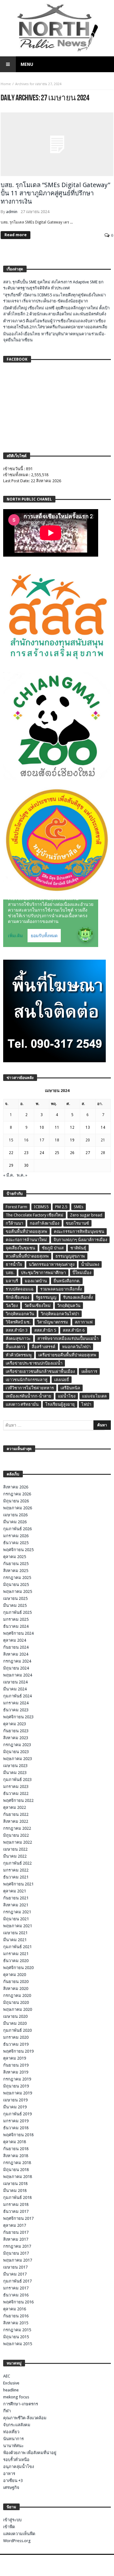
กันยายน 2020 (16, 1982)
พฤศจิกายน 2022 (18, 1800)
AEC (7, 2376)
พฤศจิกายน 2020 (18, 1968)
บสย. (10, 1273)
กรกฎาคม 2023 (17, 1745)
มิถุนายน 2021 (16, 1919)
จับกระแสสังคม (17, 2425)
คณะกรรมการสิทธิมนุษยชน (79, 1231)
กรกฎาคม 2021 (17, 1912)
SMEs (79, 1207)
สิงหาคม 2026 (16, 1487)
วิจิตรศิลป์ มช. (18, 1322)
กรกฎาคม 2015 (17, 2330)
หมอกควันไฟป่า (76, 1347)
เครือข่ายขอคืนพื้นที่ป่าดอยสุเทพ (67, 1355)
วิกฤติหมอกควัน (20, 1314)
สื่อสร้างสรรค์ (44, 1347)
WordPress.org (17, 2541)
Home (6, 84)
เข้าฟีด (9, 2527)
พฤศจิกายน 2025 (18, 1550)
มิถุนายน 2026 (16, 1501)
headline (11, 2390)
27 (88, 1153)
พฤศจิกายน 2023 (18, 1717)
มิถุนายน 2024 (16, 1668)
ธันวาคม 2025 (16, 1543)
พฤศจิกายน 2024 (18, 1633)
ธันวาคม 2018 (16, 2128)
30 (26, 1165)
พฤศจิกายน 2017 (18, 2218)
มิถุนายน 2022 (16, 1835)
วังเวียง (12, 1306)
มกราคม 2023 (16, 1787)
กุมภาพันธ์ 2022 (17, 1863)
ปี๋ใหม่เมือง (82, 1273)
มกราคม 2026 (16, 1536)
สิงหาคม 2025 (16, 1571)
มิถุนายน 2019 (16, 2086)
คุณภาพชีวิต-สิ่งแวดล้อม (25, 2418)
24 (42, 1153)
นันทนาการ (13, 2439)
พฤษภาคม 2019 (18, 2093)
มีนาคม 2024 (15, 1689)
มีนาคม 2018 (15, 2191)
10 (42, 1127)
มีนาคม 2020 (15, 2023)
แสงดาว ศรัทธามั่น (22, 1404)
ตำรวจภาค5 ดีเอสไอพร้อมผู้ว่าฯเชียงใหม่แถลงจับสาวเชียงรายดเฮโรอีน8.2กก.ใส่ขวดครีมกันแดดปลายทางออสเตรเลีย (55, 324)
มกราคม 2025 (16, 1619)
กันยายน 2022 (16, 1814)
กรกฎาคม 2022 (17, 1828)
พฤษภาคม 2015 (18, 2344)
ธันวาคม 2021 (16, 1877)
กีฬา (7, 2411)
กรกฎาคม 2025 (17, 1578)
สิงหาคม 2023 (16, 1738)
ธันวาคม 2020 (16, 1961)
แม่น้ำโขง (67, 1396)
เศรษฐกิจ (11, 2488)
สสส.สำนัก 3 (17, 1330)
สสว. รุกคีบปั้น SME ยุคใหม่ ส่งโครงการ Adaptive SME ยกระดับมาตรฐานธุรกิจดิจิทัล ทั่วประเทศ (53, 285)
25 (57, 1153)
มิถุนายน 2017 (16, 2253)
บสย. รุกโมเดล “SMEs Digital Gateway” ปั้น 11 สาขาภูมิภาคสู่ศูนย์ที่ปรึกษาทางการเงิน (55, 193)
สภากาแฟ (84, 1322)
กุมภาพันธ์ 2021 (17, 1947)
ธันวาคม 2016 (16, 2295)
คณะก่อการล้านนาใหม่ (26, 1240)
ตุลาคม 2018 (15, 2142)
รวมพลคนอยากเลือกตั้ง (61, 1289)
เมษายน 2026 (15, 1515)
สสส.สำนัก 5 (45, 1330)
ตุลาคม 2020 (15, 1975)
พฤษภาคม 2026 (18, 1508)
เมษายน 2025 (15, 1598)
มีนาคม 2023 (15, 1773)
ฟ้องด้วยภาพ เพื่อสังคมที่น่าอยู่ (30, 2453)
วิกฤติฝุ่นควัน (69, 1306)
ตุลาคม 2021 (15, 1891)
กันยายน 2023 (16, 1731)
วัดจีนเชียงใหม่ (38, 1306)
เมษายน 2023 (15, 1766)
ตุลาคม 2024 (15, 1640)
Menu (27, 64)
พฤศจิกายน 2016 (18, 2302)
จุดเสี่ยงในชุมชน (20, 1248)
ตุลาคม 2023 (15, 1724)
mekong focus (16, 2397)
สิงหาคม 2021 (16, 1905)
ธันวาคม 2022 (16, 1793)
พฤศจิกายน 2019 (18, 2051)
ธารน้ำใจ (14, 1264)
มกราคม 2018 (16, 2204)
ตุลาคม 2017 (15, 2225)
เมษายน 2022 (15, 1849)
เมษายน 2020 (15, 2016)
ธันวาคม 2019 (16, 2044)
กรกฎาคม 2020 (17, 1995)
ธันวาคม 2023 (16, 1710)
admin (12, 212)
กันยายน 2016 (16, 2316)
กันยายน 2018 (16, 2149)
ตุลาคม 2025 (15, 1557)
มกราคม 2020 (16, 2037)
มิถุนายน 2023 (16, 1752)
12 (72, 1127)
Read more (16, 235)
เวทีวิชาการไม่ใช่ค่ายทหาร (30, 1388)
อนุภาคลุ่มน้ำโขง (19, 2467)
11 (57, 1127)
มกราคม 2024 (16, 1703)
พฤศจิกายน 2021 (18, 1884)
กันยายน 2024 (16, 1647)
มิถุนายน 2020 (16, 2002)
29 (11, 1165)
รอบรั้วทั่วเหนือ (16, 2460)
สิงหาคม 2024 (16, 1654)
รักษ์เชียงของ (17, 1297)
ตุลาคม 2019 (15, 2058)
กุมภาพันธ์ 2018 (17, 2197)
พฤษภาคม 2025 (18, 1591)
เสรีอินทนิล (70, 1388)
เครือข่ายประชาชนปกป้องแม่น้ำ (34, 1363)
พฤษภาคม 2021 (18, 1926)
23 (26, 1153)
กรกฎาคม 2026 (17, 1494)
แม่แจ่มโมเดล (94, 1396)
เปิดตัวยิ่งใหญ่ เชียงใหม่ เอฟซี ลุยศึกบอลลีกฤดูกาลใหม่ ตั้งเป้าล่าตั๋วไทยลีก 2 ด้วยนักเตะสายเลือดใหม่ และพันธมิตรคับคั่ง (56, 311)
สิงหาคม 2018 (16, 2156)
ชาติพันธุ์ (78, 1248)
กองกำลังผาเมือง (44, 1223)
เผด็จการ (89, 1371)
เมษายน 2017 (15, 2267)
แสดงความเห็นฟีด (19, 2534)
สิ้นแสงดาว (15, 1347)
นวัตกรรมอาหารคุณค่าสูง (52, 1264)
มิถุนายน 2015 (16, 2337)
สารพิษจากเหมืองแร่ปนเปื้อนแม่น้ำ (68, 1339)
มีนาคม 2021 (15, 1940)
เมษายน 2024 (15, 1682)
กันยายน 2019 (16, 2065)
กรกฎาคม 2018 (17, 2163)
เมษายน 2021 (15, 1933)
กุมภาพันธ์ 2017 (17, 2281)
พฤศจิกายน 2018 (18, 2135)
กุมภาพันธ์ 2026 (17, 1529)
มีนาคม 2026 (15, 1522)
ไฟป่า (86, 1404)
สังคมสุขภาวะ (18, 1339)
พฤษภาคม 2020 (18, 2009)
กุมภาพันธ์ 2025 (17, 1612)
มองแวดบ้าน (36, 1281)
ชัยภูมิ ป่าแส (53, 1248)
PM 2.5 (61, 1207)
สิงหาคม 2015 (16, 2323)
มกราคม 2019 (16, 2121)
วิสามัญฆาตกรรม (53, 1322)
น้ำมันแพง (90, 1264)
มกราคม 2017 (16, 2288)
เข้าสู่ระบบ (12, 2520)
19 (72, 1140)
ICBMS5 (41, 1207)
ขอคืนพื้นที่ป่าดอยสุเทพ (26, 1231)
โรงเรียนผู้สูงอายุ (60, 1404)
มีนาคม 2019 (15, 2107)
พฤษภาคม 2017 (18, 2260)
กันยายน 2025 (16, 1564)
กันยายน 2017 (16, 2232)
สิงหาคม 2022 (16, 1821)
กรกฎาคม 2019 (17, 2079)
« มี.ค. (9, 1175)
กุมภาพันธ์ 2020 (17, 2030)
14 (103, 1127)
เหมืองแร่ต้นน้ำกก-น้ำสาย (28, 1396)
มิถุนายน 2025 (16, 1585)
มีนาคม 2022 (15, 1856)
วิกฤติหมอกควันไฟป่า (60, 1314)
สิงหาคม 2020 (16, 1989)
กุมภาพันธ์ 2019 (17, 2114)
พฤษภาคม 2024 (18, 1675)
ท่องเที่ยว (11, 2432)
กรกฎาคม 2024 (17, 1661)
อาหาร (9, 2474)
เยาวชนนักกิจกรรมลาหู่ (27, 1380)
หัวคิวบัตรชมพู (19, 1355)
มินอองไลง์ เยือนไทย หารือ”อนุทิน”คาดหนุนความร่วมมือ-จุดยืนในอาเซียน (54, 337)
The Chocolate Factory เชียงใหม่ (35, 1215)
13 (88, 1127)
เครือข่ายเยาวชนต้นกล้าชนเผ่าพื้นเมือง (40, 1371)
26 (72, 1153)
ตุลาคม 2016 (15, 2309)
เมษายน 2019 (15, 2100)
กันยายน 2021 (16, 1898)
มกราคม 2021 (16, 1954)
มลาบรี (12, 1281)
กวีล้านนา (14, 1223)
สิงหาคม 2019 (16, 2072)
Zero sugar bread (86, 1215)
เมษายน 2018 (15, 2184)
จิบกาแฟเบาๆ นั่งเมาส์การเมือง (80, 1240)
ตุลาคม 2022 (15, 1807)
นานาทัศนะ (13, 2446)
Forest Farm (16, 1207)
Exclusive (11, 2383)
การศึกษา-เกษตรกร (21, 2404)
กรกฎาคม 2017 (17, 2246)
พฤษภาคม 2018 (18, 2177)
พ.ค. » (22, 1175)
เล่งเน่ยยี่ (62, 1380)
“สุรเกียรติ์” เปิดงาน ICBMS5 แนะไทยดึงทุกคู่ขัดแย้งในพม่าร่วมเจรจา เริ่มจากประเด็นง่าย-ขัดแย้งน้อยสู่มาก (54, 298)
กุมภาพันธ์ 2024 (17, 1696)
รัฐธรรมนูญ (46, 1297)
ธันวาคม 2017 (16, 2211)
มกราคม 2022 (16, 1870)
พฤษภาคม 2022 (18, 1842)
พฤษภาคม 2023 (18, 1759)
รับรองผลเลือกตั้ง (78, 1297)
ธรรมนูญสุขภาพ (70, 1256)
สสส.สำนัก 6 (74, 1330)
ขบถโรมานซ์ (77, 1223)
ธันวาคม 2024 (16, 1626)
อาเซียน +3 (13, 2481)
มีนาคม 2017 (15, 2274)
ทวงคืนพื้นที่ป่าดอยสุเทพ (27, 1256)
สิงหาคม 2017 (16, 2239)
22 (11, 1153)
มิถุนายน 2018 (16, 2170)
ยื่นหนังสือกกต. (67, 1281)
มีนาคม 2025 (15, 1605)
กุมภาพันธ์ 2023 (17, 1780)
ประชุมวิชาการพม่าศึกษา (43, 1273)
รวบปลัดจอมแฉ (20, 1289)
